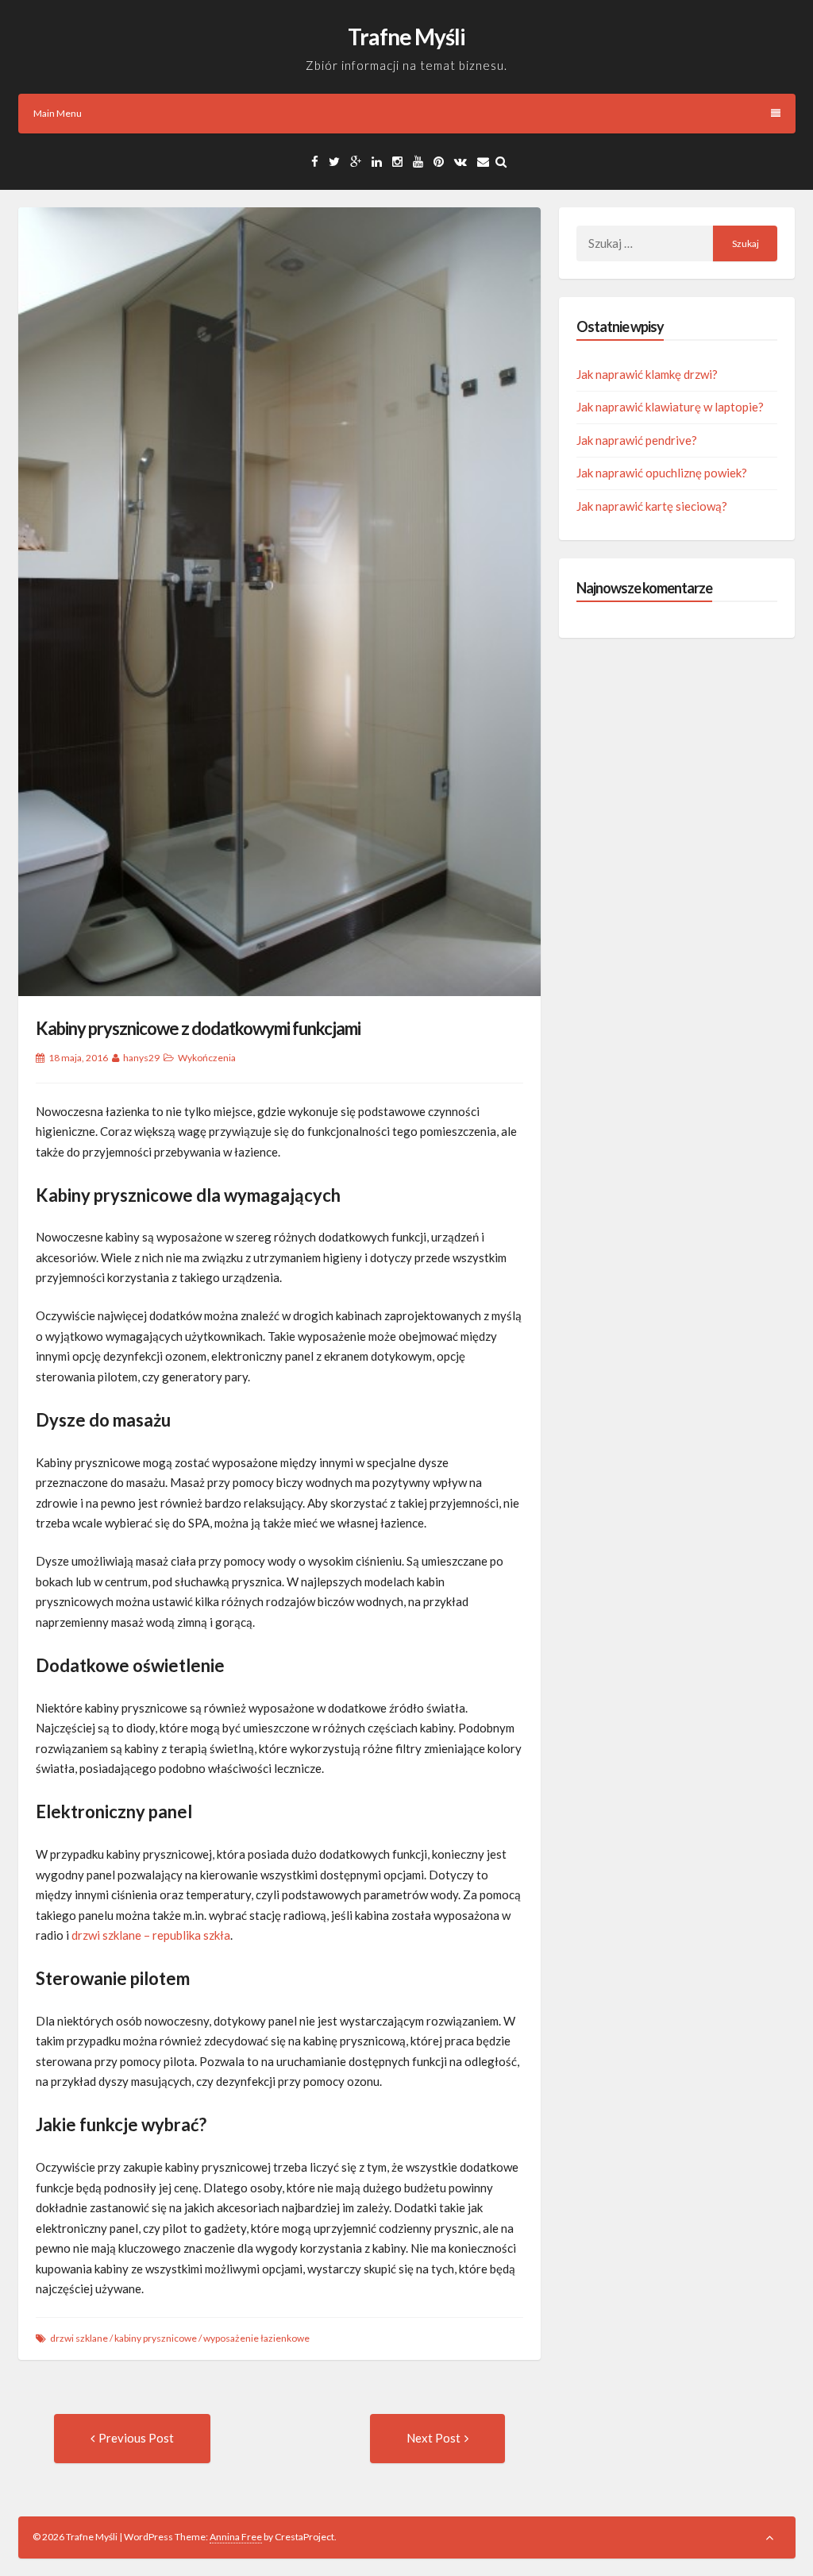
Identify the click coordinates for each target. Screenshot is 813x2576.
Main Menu (58, 113)
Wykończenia (207, 1058)
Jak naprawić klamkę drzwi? (647, 374)
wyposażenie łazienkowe (256, 2338)
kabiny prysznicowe (156, 2338)
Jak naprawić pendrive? (637, 440)
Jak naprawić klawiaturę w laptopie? (670, 407)
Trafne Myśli (406, 37)
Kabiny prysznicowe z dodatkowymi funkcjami (198, 1028)
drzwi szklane (79, 2338)
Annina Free (236, 2537)
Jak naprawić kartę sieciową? (652, 506)
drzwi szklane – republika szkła (151, 1935)
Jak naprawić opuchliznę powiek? (662, 473)
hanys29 (141, 1058)
